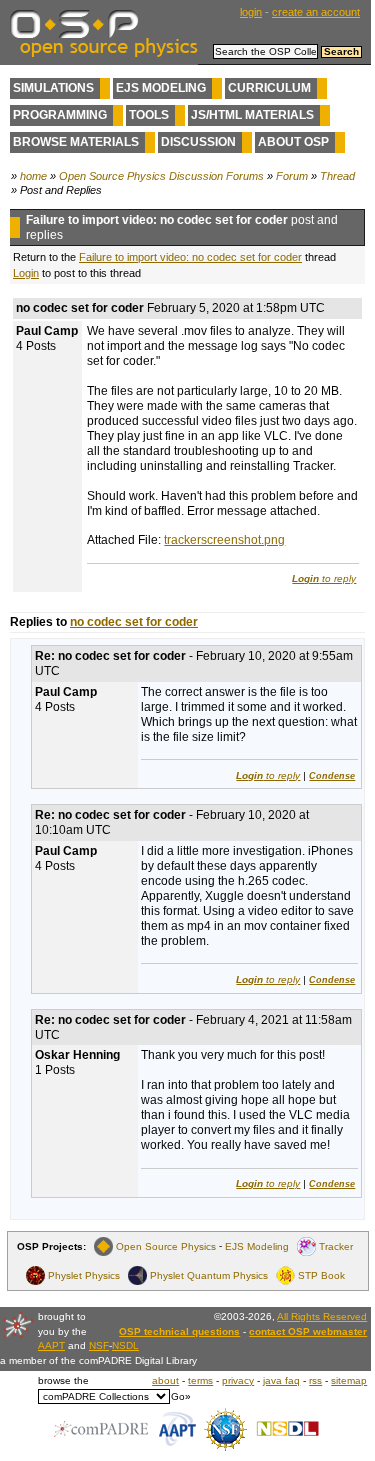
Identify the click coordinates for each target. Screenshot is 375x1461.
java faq (281, 1380)
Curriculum (269, 88)
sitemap (349, 1380)
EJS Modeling (161, 88)
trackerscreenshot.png (224, 540)
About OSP (293, 142)
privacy (238, 1380)
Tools (149, 115)
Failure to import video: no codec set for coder (190, 257)
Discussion (198, 142)
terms (200, 1380)
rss (315, 1380)
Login (26, 273)
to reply (324, 578)
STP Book (321, 1275)
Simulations (53, 88)
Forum (292, 176)
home (33, 176)
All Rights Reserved (322, 1316)
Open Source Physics (166, 1246)
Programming (60, 115)
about (165, 1380)
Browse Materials (76, 142)
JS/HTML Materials (252, 115)
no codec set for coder (134, 622)
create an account (316, 12)
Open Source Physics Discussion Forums (161, 176)
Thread (337, 176)
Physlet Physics (84, 1275)
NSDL (125, 1345)
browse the (63, 1380)
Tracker (336, 1246)
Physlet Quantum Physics (209, 1275)
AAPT (51, 1345)
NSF (99, 1345)
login (251, 12)
